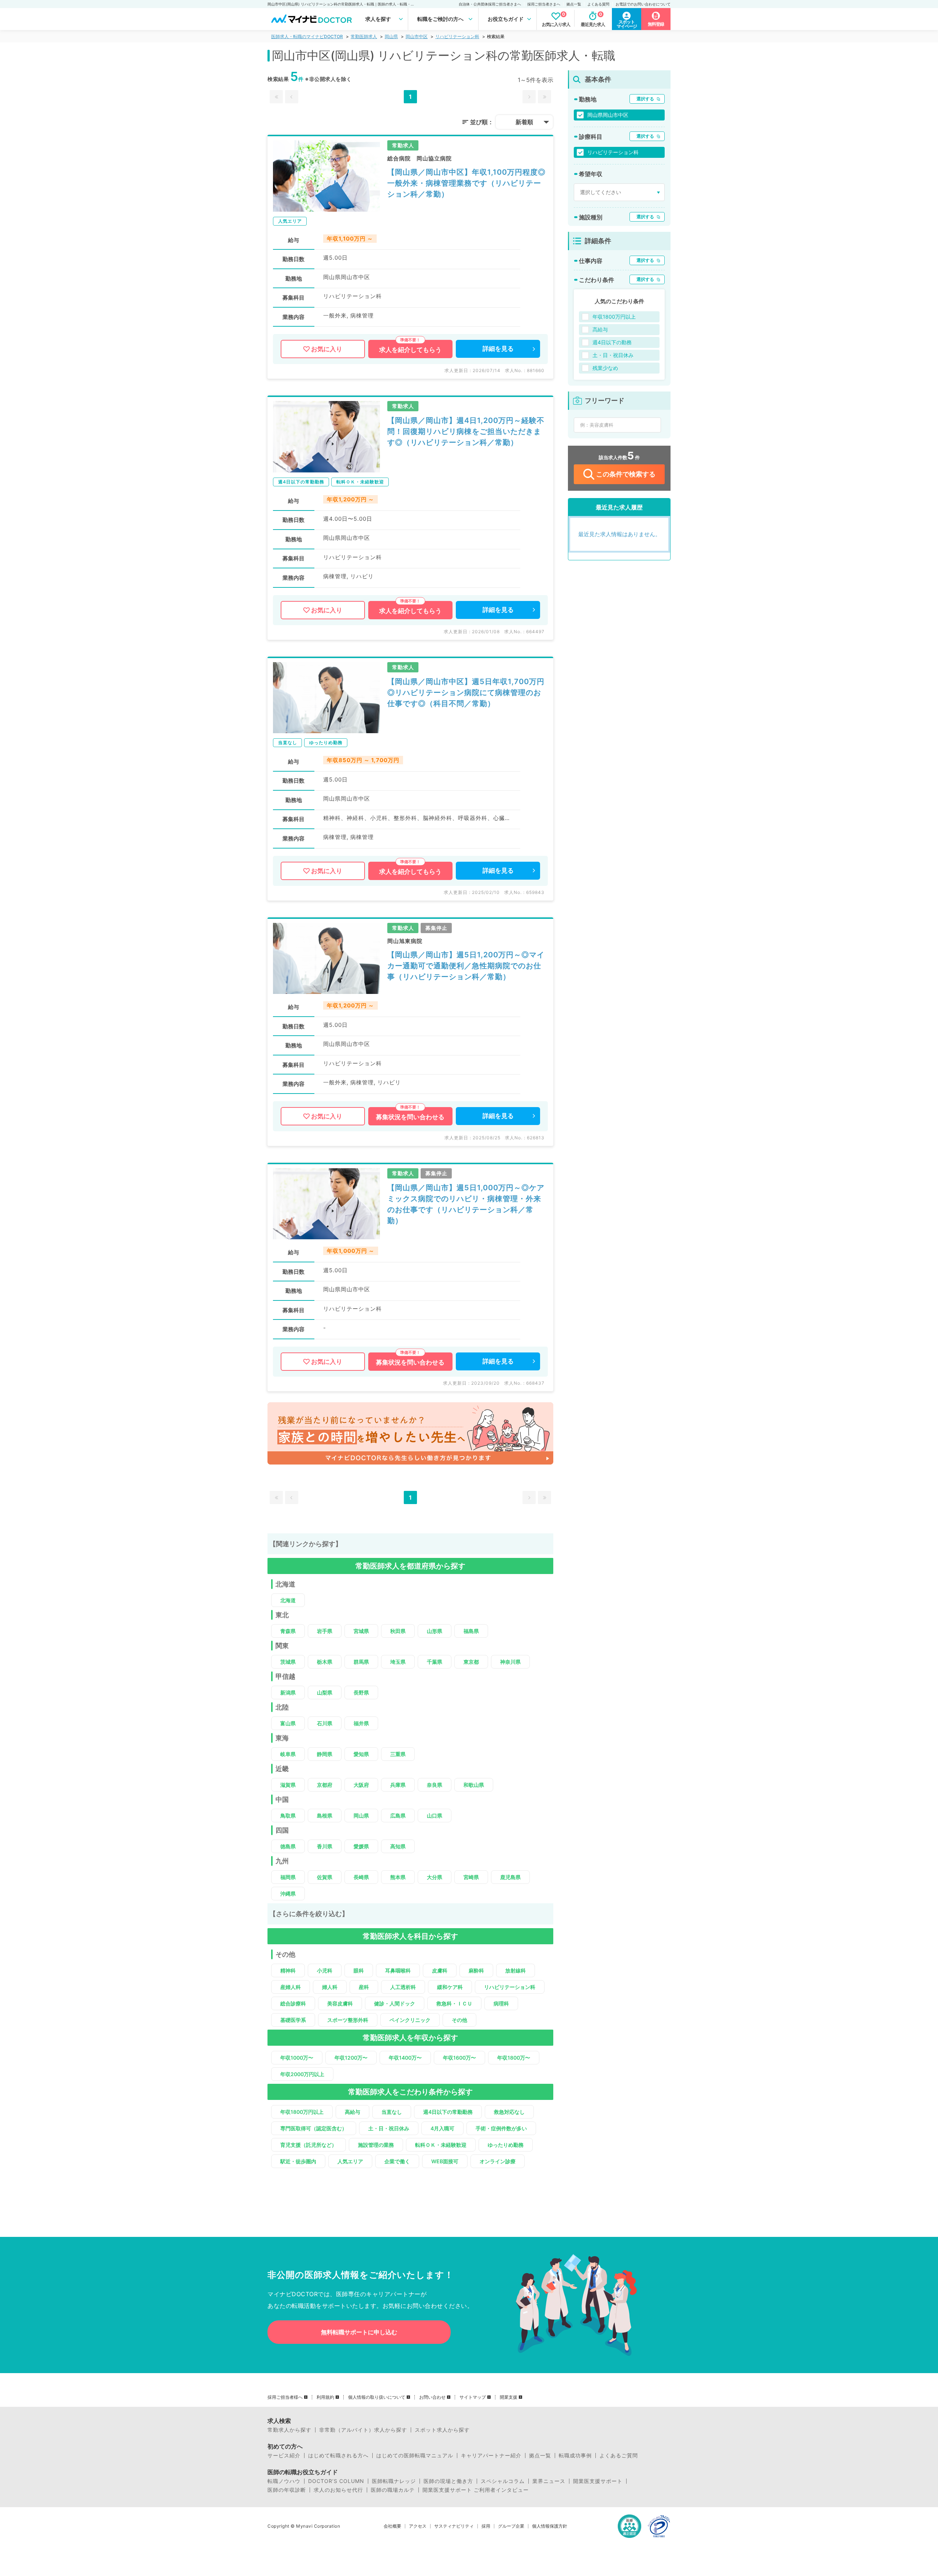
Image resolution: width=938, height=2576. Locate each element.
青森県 (288, 1631)
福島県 (471, 1631)
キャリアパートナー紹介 (491, 2456)
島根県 (325, 1816)
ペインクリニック (410, 2020)
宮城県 (361, 1631)
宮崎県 (471, 1877)
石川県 (325, 1723)
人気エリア (350, 2161)
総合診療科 (293, 2003)
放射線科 (516, 1970)
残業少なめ (605, 368)
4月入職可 (442, 2128)
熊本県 (398, 1877)
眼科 (359, 1970)
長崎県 (361, 1877)
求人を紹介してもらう (410, 350)
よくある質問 (598, 4)
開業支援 (509, 2397)
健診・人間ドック (395, 2003)
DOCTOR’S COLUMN (336, 2481)
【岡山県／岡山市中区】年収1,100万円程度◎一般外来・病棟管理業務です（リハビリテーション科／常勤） (466, 183)
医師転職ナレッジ (394, 2481)
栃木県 (325, 1662)
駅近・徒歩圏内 (298, 2161)
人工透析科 (403, 1987)
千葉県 (435, 1662)
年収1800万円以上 (302, 2112)
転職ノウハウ (284, 2481)
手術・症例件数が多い (501, 2128)
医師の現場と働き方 (448, 2481)
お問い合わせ (432, 2397)
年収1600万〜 (459, 2058)
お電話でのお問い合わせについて (643, 4)
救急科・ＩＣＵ (454, 2003)
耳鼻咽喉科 (398, 1970)
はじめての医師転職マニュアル (415, 2456)
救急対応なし (509, 2112)
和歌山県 (474, 1785)
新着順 (524, 122)
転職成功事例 (575, 2456)
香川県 (325, 1846)
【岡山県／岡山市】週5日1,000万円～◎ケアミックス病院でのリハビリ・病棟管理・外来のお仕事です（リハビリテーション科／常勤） (466, 1204)
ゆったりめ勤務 (506, 2145)
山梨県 (325, 1692)
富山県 (288, 1723)
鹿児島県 (510, 1877)
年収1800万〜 (514, 2058)
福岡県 (288, 1877)
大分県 (435, 1877)
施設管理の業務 (376, 2145)
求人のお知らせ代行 (338, 2490)
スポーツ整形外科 (348, 2020)
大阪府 (361, 1785)
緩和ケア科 (450, 1987)
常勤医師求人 (364, 36)
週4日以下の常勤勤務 (448, 2112)
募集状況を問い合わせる (410, 1117)
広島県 (398, 1816)
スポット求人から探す (442, 2430)
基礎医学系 (293, 2020)
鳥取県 (288, 1816)
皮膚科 (440, 1970)
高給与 (352, 2112)
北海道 (288, 1600)
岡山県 (391, 36)
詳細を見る (498, 349)
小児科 (325, 1970)
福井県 (361, 1723)
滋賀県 (288, 1785)
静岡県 (325, 1754)
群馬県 (361, 1662)
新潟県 (288, 1692)
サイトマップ (473, 2397)
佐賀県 (325, 1877)
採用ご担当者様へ (285, 2397)
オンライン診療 (498, 2161)
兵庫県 (398, 1785)
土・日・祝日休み (389, 2128)
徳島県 (288, 1846)
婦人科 (330, 1987)
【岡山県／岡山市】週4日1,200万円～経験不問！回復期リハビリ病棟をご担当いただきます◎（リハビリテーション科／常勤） (466, 431)
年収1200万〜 (351, 2058)
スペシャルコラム (503, 2481)
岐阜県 (288, 1754)
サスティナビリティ (454, 2526)
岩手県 (325, 1631)
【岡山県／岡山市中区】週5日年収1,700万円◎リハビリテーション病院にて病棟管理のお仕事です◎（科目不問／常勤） (466, 693)
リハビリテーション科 (457, 36)
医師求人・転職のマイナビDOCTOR (307, 36)
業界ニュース (549, 2481)
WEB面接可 (445, 2161)
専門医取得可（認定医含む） (314, 2128)
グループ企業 (511, 2526)
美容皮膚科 (340, 2003)
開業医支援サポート (598, 2481)
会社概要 (392, 2526)
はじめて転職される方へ (338, 2456)
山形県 (435, 1631)
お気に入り (327, 349)
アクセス (418, 2526)
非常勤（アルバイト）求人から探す (363, 2430)
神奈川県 (510, 1662)
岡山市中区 (417, 36)
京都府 (325, 1785)
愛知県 (361, 1754)
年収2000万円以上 (302, 2074)
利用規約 (325, 2397)
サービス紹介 (284, 2456)
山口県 (435, 1816)
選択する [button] (645, 99)
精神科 (288, 1970)
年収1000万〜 (297, 2058)
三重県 (398, 1754)
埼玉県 (398, 1662)
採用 (486, 2526)
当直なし (392, 2112)
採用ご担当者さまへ (544, 4)
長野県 (361, 1692)
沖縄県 (288, 1894)
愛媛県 (361, 1846)
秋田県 (398, 1631)
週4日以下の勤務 (612, 342)
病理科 (501, 2003)
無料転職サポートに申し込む (359, 2332)
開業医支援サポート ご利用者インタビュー (476, 2490)
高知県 (398, 1846)
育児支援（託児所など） (309, 2145)
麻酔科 (476, 1970)
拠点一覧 (574, 4)
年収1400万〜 (405, 2058)
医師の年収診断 (287, 2490)
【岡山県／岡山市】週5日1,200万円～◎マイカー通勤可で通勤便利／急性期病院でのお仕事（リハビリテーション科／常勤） (466, 966)
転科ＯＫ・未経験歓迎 (441, 2145)
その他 (459, 2020)
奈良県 (435, 1785)
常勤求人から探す (289, 2430)
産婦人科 (291, 1987)
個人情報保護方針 (550, 2526)
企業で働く (397, 2161)
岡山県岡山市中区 (608, 115)
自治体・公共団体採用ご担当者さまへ (490, 4)
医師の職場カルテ (393, 2490)
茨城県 (288, 1662)
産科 (364, 1987)
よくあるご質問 (619, 2456)
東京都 (471, 1662)
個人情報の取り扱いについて (377, 2397)
